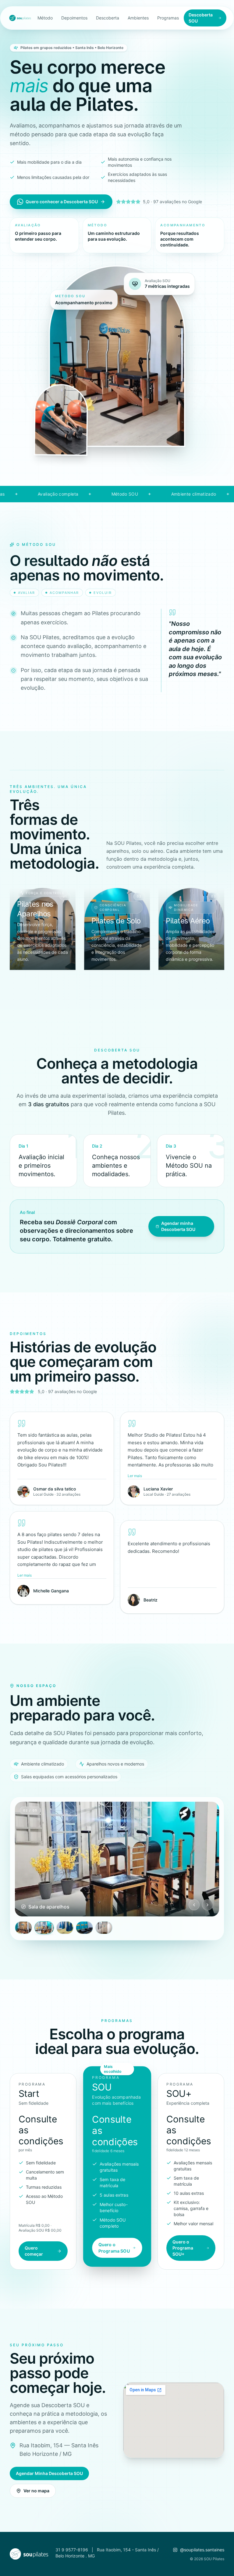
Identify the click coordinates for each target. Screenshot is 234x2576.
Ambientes (138, 18)
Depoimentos (74, 18)
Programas (168, 18)
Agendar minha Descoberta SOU (178, 1226)
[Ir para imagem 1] (23, 1928)
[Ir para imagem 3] (64, 1928)
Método (45, 18)
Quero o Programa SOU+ (183, 2248)
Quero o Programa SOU (114, 2248)
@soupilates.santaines (202, 2550)
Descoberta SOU (201, 18)
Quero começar (34, 2251)
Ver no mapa (36, 2491)
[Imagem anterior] (194, 1905)
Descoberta (108, 18)
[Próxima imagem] (207, 1905)
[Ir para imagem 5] (104, 1928)
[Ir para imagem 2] (43, 1928)
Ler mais (135, 1476)
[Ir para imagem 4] (84, 1928)
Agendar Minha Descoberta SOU (49, 2473)
